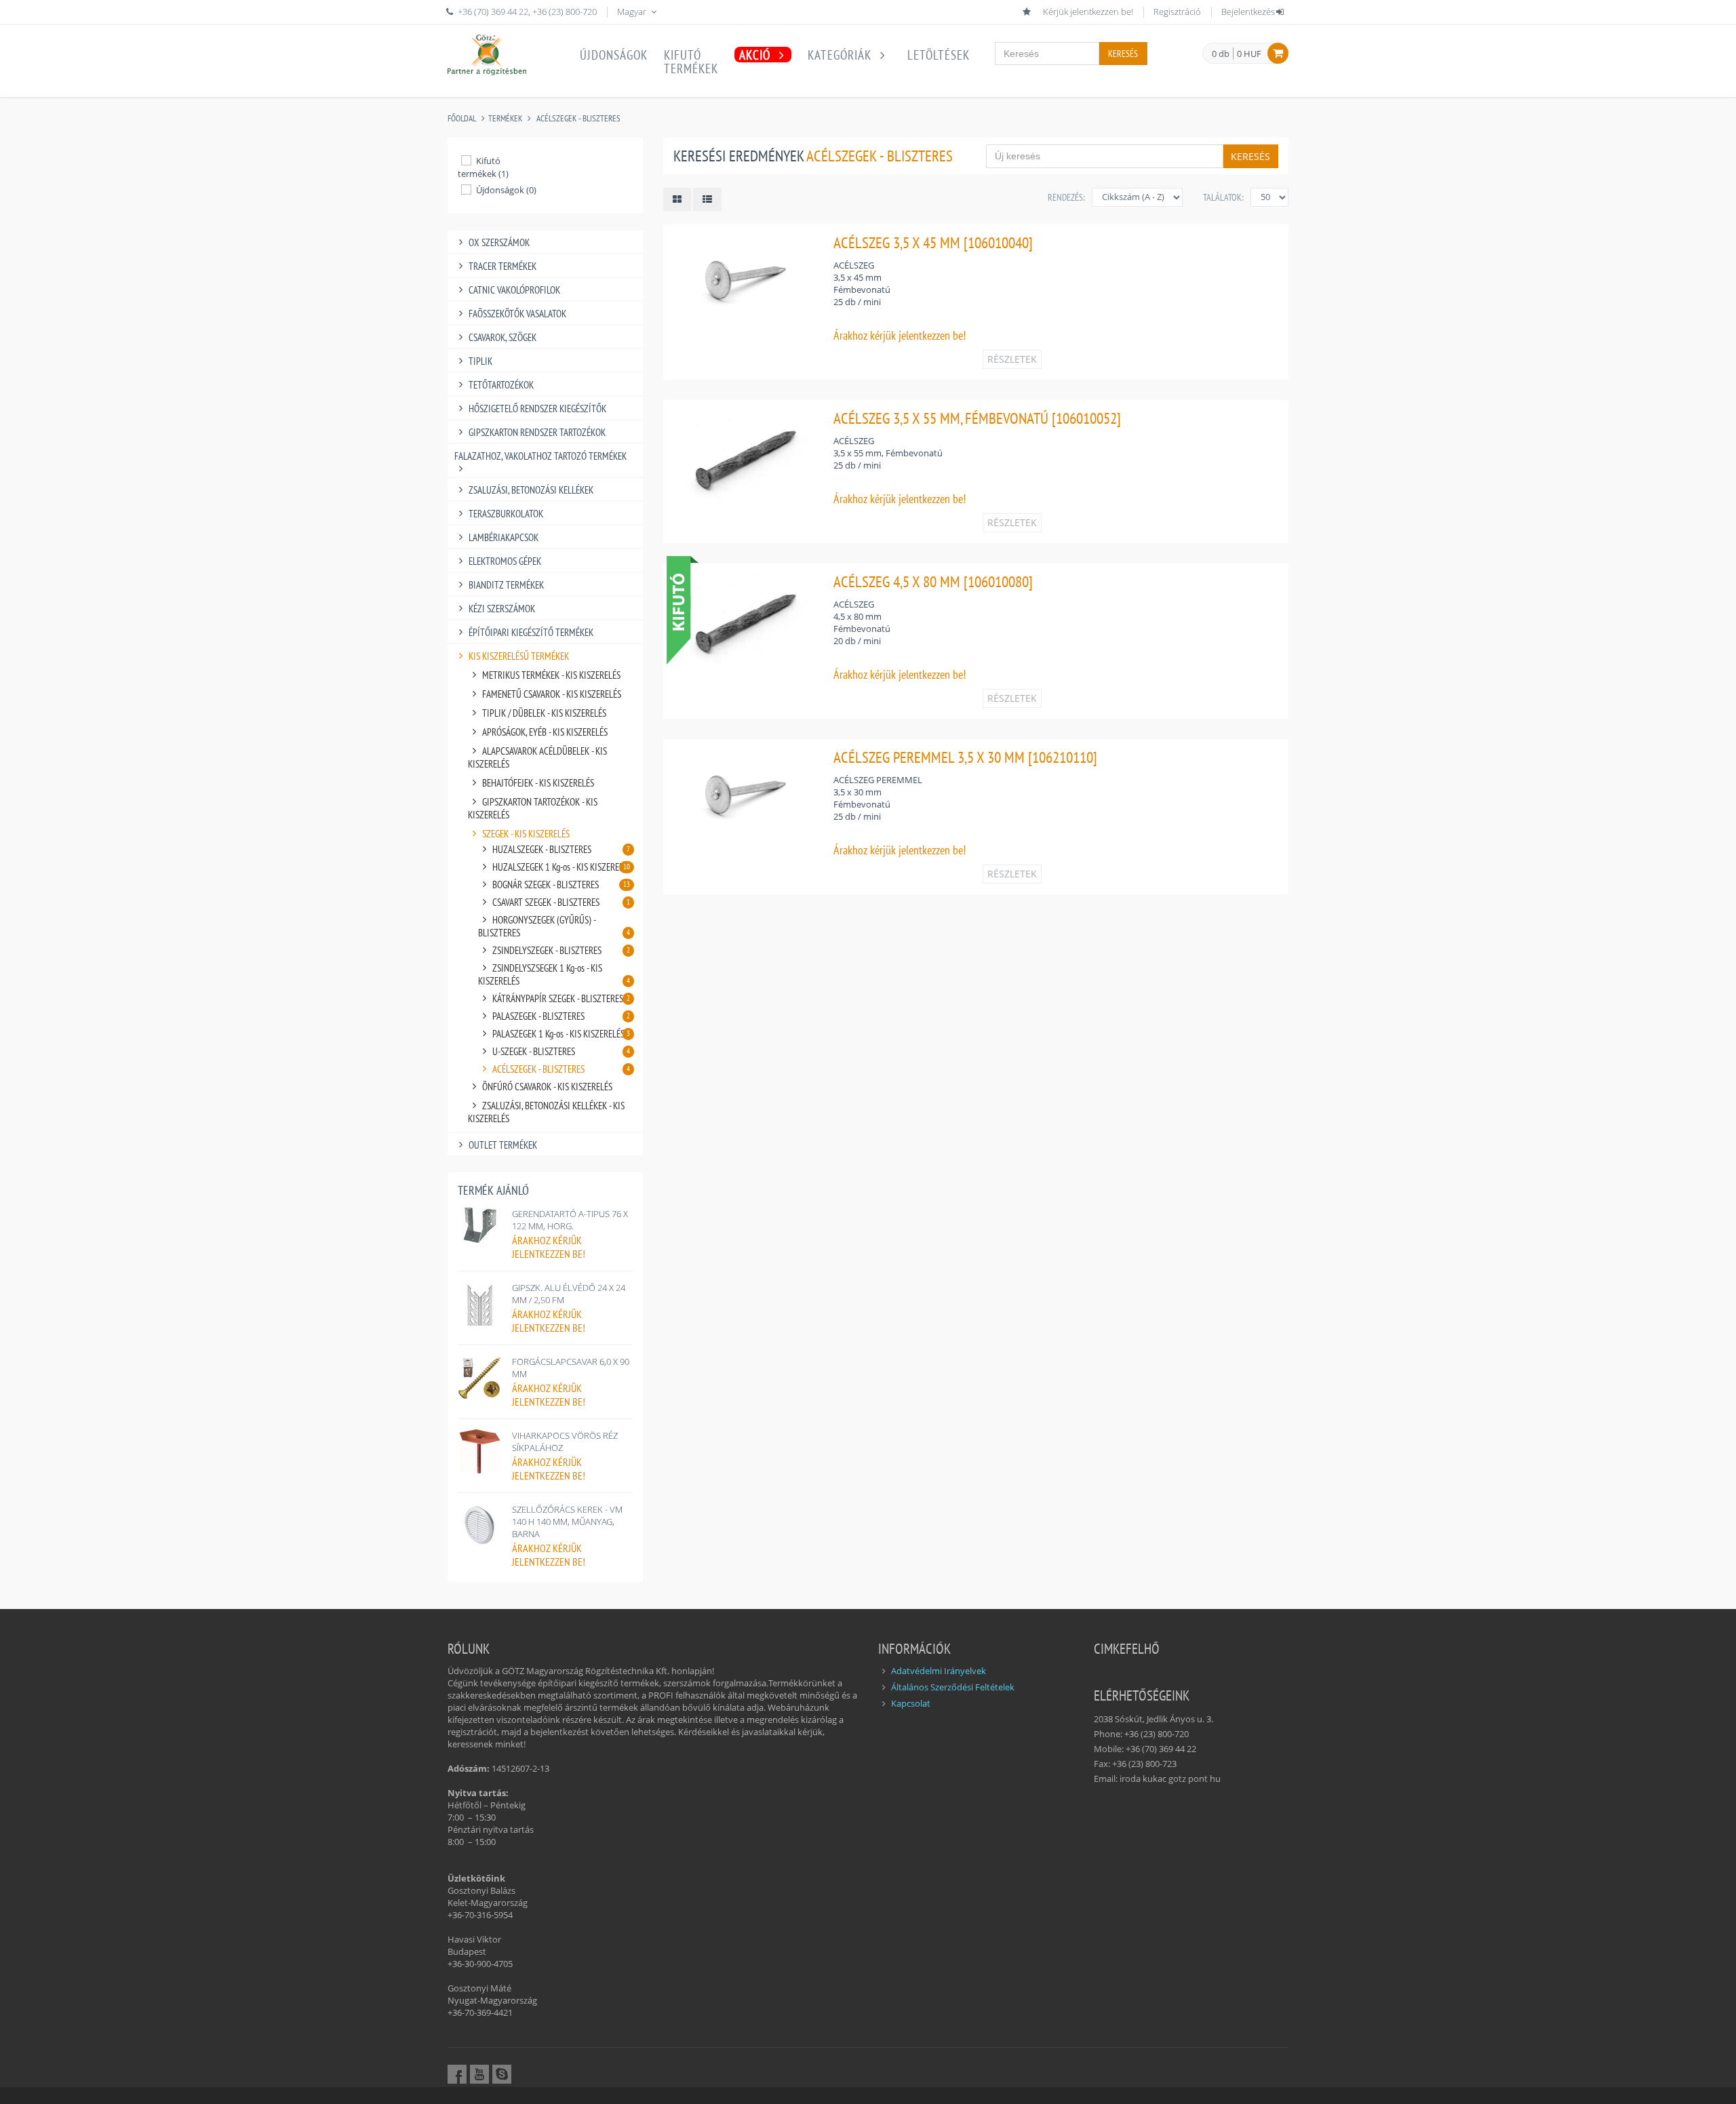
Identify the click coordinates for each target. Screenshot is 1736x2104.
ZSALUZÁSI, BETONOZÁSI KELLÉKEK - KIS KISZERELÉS (546, 1112)
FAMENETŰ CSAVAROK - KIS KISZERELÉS (552, 694)
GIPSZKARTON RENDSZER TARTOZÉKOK (537, 432)
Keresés (1123, 54)
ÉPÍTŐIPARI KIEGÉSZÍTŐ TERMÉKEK (531, 632)
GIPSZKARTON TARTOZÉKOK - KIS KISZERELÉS (533, 808)
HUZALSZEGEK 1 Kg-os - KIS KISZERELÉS (562, 867)
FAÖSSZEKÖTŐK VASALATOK (517, 314)
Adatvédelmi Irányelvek (939, 1671)
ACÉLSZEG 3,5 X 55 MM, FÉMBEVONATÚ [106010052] (977, 418)
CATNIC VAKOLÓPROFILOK (514, 290)
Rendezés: (1066, 197)
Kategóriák (841, 55)
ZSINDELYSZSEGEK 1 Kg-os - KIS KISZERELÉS (554, 974)
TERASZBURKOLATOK (506, 514)
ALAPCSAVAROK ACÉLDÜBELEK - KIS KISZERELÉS (537, 757)
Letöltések (939, 55)
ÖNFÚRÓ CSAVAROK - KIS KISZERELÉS (547, 1087)
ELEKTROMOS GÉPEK (505, 561)
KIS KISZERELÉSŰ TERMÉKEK (519, 656)
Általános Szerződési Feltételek (953, 1687)
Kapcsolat (911, 1703)
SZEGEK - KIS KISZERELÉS (526, 834)
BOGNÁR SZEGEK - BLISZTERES (561, 885)
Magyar (633, 12)
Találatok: (1223, 197)
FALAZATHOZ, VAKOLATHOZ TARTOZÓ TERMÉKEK (540, 456)
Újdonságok (614, 55)
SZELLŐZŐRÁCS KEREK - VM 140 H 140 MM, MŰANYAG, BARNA (567, 1522)
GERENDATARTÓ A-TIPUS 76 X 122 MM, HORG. (570, 1220)
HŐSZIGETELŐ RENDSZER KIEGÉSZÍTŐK (537, 409)
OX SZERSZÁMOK (499, 242)
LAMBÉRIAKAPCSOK (504, 537)
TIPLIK (480, 361)
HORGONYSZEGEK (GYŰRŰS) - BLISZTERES (554, 926)
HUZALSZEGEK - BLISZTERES (561, 849)
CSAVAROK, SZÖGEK (502, 337)
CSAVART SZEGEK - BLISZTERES (561, 902)
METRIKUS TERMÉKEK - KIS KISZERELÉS (551, 675)
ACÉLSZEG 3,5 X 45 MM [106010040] (933, 242)
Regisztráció (1177, 12)
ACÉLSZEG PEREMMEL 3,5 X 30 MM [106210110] (965, 757)
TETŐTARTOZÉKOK (501, 385)
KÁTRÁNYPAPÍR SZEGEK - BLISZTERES (561, 998)
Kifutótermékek (691, 62)
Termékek (505, 118)
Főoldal (462, 118)
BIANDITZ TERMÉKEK (506, 585)
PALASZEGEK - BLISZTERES (561, 1016)
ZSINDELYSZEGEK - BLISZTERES (561, 950)
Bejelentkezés (1248, 12)
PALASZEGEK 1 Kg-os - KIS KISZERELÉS (561, 1034)
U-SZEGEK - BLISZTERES (561, 1051)
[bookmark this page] (1028, 12)
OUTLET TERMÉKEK (503, 1145)
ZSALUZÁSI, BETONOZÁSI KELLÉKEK (531, 490)
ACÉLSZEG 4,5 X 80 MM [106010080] (933, 581)
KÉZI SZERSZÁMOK (502, 609)
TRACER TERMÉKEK (502, 266)
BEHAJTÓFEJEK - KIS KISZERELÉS (538, 783)
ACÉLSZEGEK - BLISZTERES (578, 118)
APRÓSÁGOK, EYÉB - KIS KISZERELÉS (545, 732)
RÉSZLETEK (1012, 359)
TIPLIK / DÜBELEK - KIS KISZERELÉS (544, 713)
